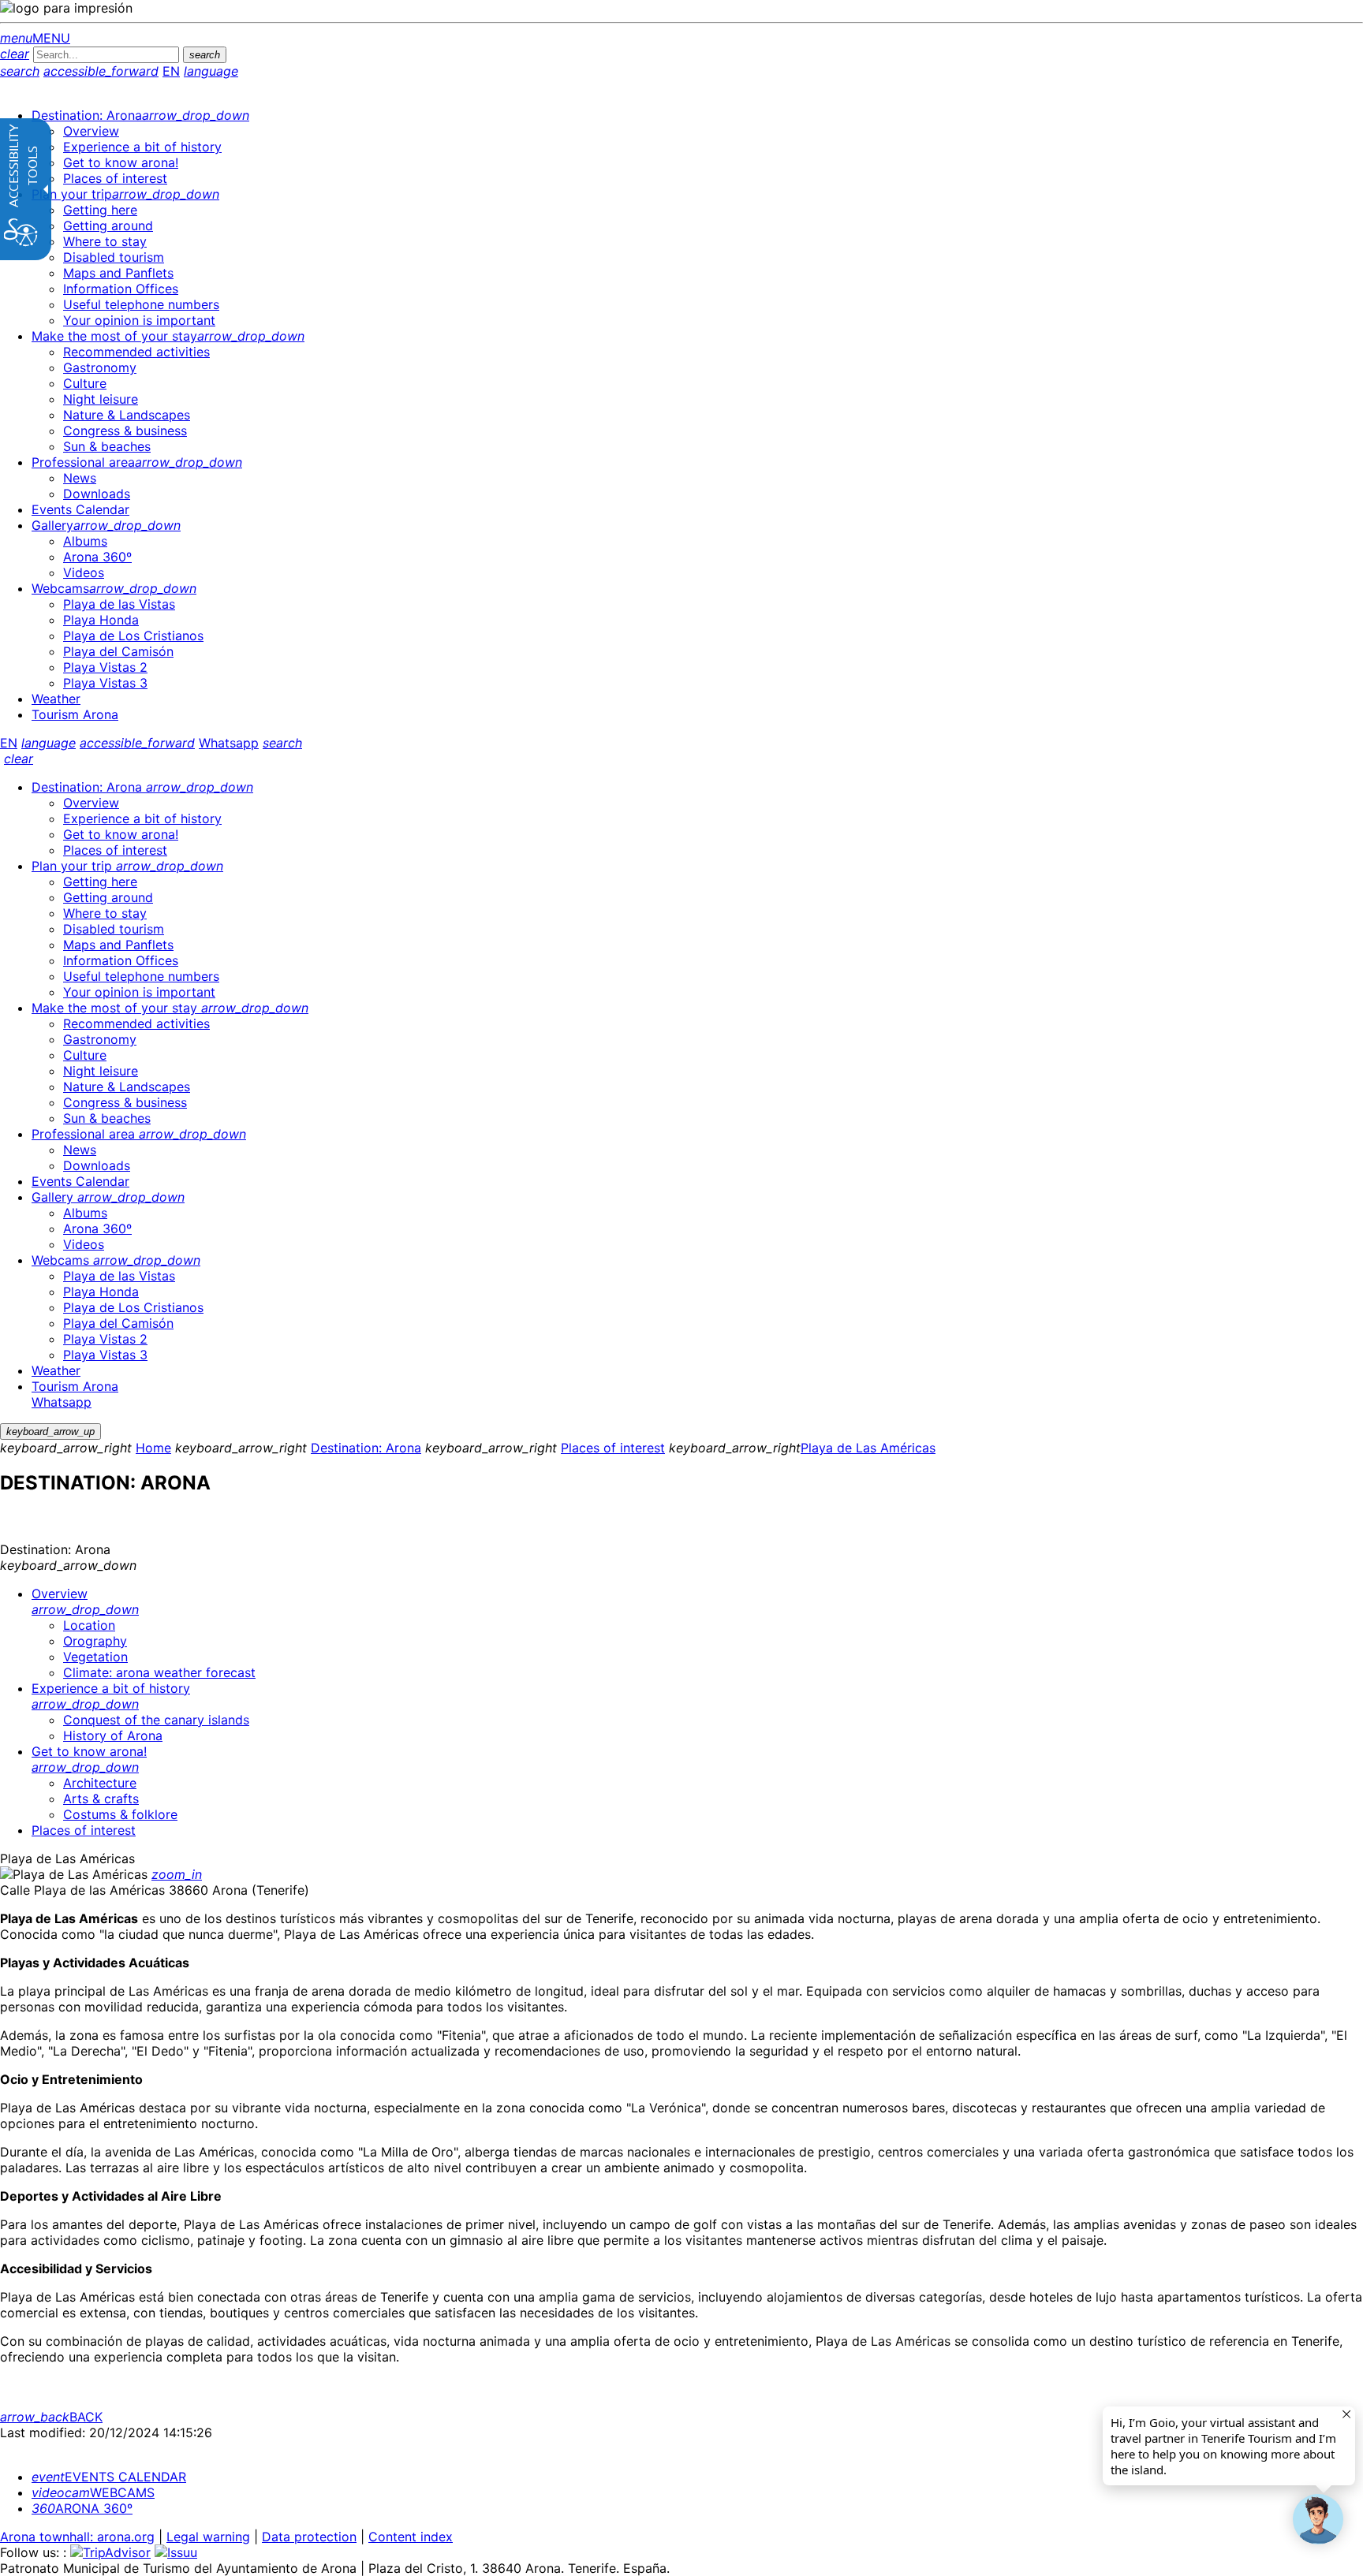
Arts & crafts (101, 1799)
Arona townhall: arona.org (77, 2537)
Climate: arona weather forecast (159, 1672)
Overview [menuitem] (85, 1601)
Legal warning (208, 2537)
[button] (1318, 2519)
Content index (411, 2537)
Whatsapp (229, 743)
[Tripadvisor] (110, 2552)
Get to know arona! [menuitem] (89, 1759)
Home (153, 1448)
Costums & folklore (120, 1814)
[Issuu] (176, 2552)
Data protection (309, 2537)
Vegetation (95, 1657)
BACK (51, 2417)
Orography (95, 1641)
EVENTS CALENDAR (109, 2477)
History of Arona (113, 1735)
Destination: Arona (366, 1448)
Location (89, 1625)
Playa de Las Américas (868, 1448)
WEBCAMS (93, 2492)
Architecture (100, 1783)
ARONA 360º (82, 2508)
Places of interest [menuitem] (84, 1830)
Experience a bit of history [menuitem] (111, 1696)
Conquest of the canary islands (156, 1720)
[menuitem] (140, 115)
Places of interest (613, 1448)
